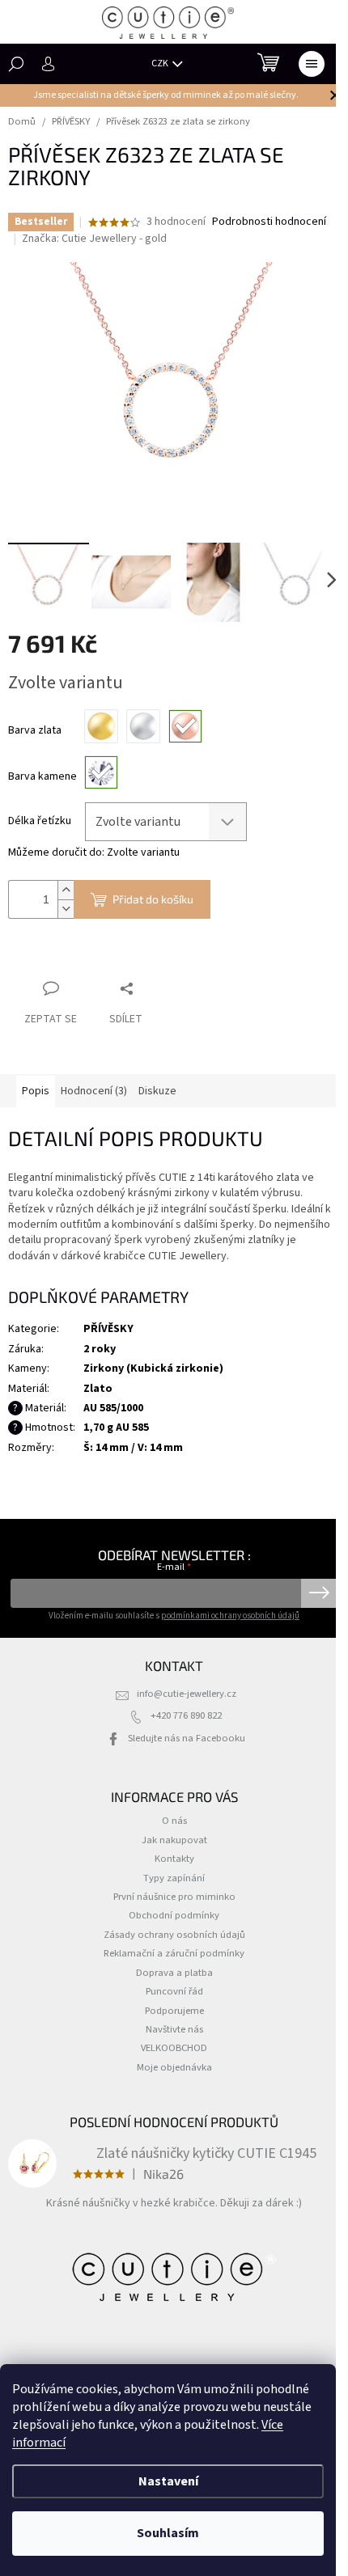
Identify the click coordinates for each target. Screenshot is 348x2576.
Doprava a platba (174, 1973)
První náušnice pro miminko (174, 1897)
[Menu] (312, 64)
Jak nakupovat (174, 1840)
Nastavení (168, 2481)
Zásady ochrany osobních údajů (174, 1935)
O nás (174, 1821)
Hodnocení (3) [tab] (94, 1091)
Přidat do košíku (153, 899)
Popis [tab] (36, 1091)
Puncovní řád (174, 1991)
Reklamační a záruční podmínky (174, 1953)
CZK (161, 63)
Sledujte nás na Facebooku (187, 1738)
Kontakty (174, 1859)
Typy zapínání (174, 1878)
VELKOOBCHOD (174, 2048)
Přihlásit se (319, 1593)
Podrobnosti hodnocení (269, 222)
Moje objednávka (174, 2067)
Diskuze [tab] (157, 1091)
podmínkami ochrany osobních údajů (230, 1616)
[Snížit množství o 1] (66, 909)
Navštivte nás (174, 2029)
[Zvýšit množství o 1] (66, 890)
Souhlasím (168, 2533)
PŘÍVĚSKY (108, 1329)
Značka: (94, 239)
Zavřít (93, 957)
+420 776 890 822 (186, 1715)
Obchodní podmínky (174, 1915)
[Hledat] (16, 64)
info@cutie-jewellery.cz (187, 1694)
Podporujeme (174, 2011)
